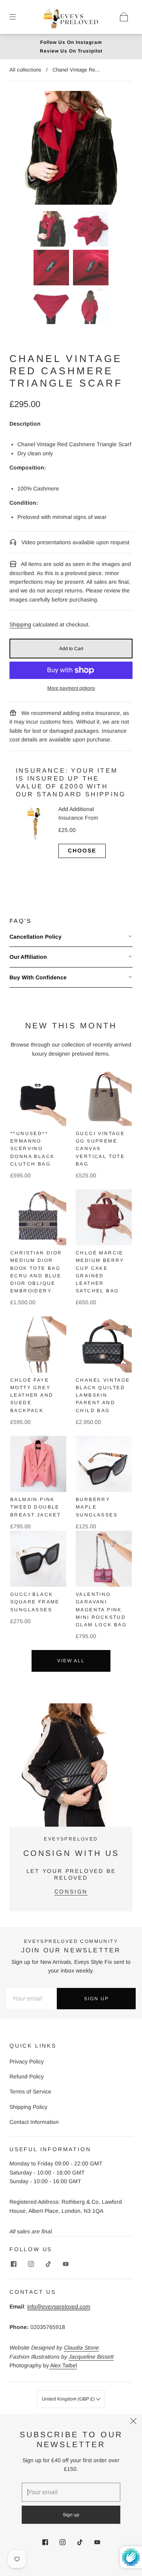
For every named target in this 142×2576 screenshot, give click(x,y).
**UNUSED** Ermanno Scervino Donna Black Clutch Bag (32, 1149)
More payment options (71, 688)
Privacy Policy (27, 2061)
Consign (71, 1891)
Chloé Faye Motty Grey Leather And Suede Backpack (32, 1395)
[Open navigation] (18, 17)
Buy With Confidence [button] (38, 977)
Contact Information (34, 2122)
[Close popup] (133, 2423)
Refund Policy (27, 2076)
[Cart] (124, 17)
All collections (25, 70)
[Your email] (32, 1999)
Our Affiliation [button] (28, 957)
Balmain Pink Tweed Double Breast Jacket (35, 1507)
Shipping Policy (28, 2107)
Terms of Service (30, 2091)
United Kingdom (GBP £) (69, 2399)
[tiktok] (48, 2264)
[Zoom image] (71, 149)
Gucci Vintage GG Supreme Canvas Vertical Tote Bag (100, 1149)
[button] (26, 149)
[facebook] (13, 2264)
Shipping (20, 624)
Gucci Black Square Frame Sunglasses (35, 1602)
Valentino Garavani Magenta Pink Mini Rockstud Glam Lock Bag (101, 1610)
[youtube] (65, 2264)
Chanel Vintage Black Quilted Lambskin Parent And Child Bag (103, 1395)
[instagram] (31, 2264)
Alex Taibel (63, 2365)
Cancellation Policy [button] (35, 937)
